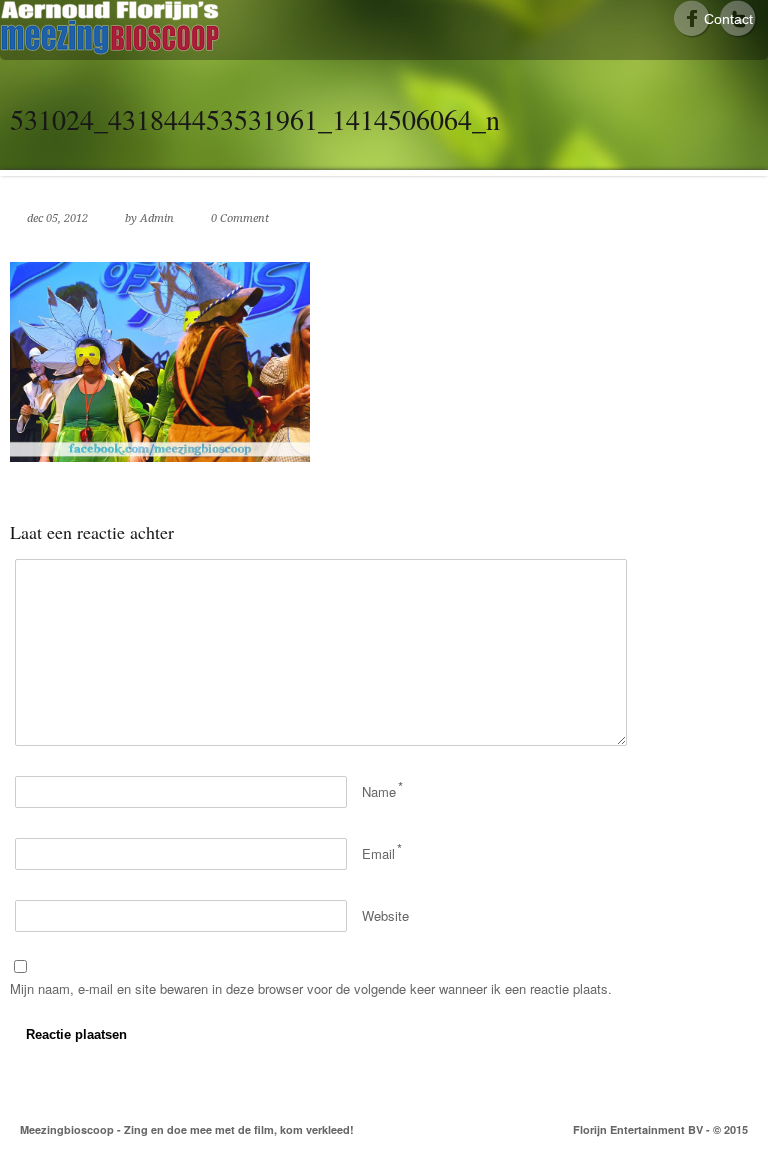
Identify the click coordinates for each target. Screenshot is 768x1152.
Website (385, 915)
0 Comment (240, 218)
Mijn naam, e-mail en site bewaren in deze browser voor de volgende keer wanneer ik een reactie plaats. (311, 988)
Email (378, 853)
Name (379, 791)
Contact (728, 19)
